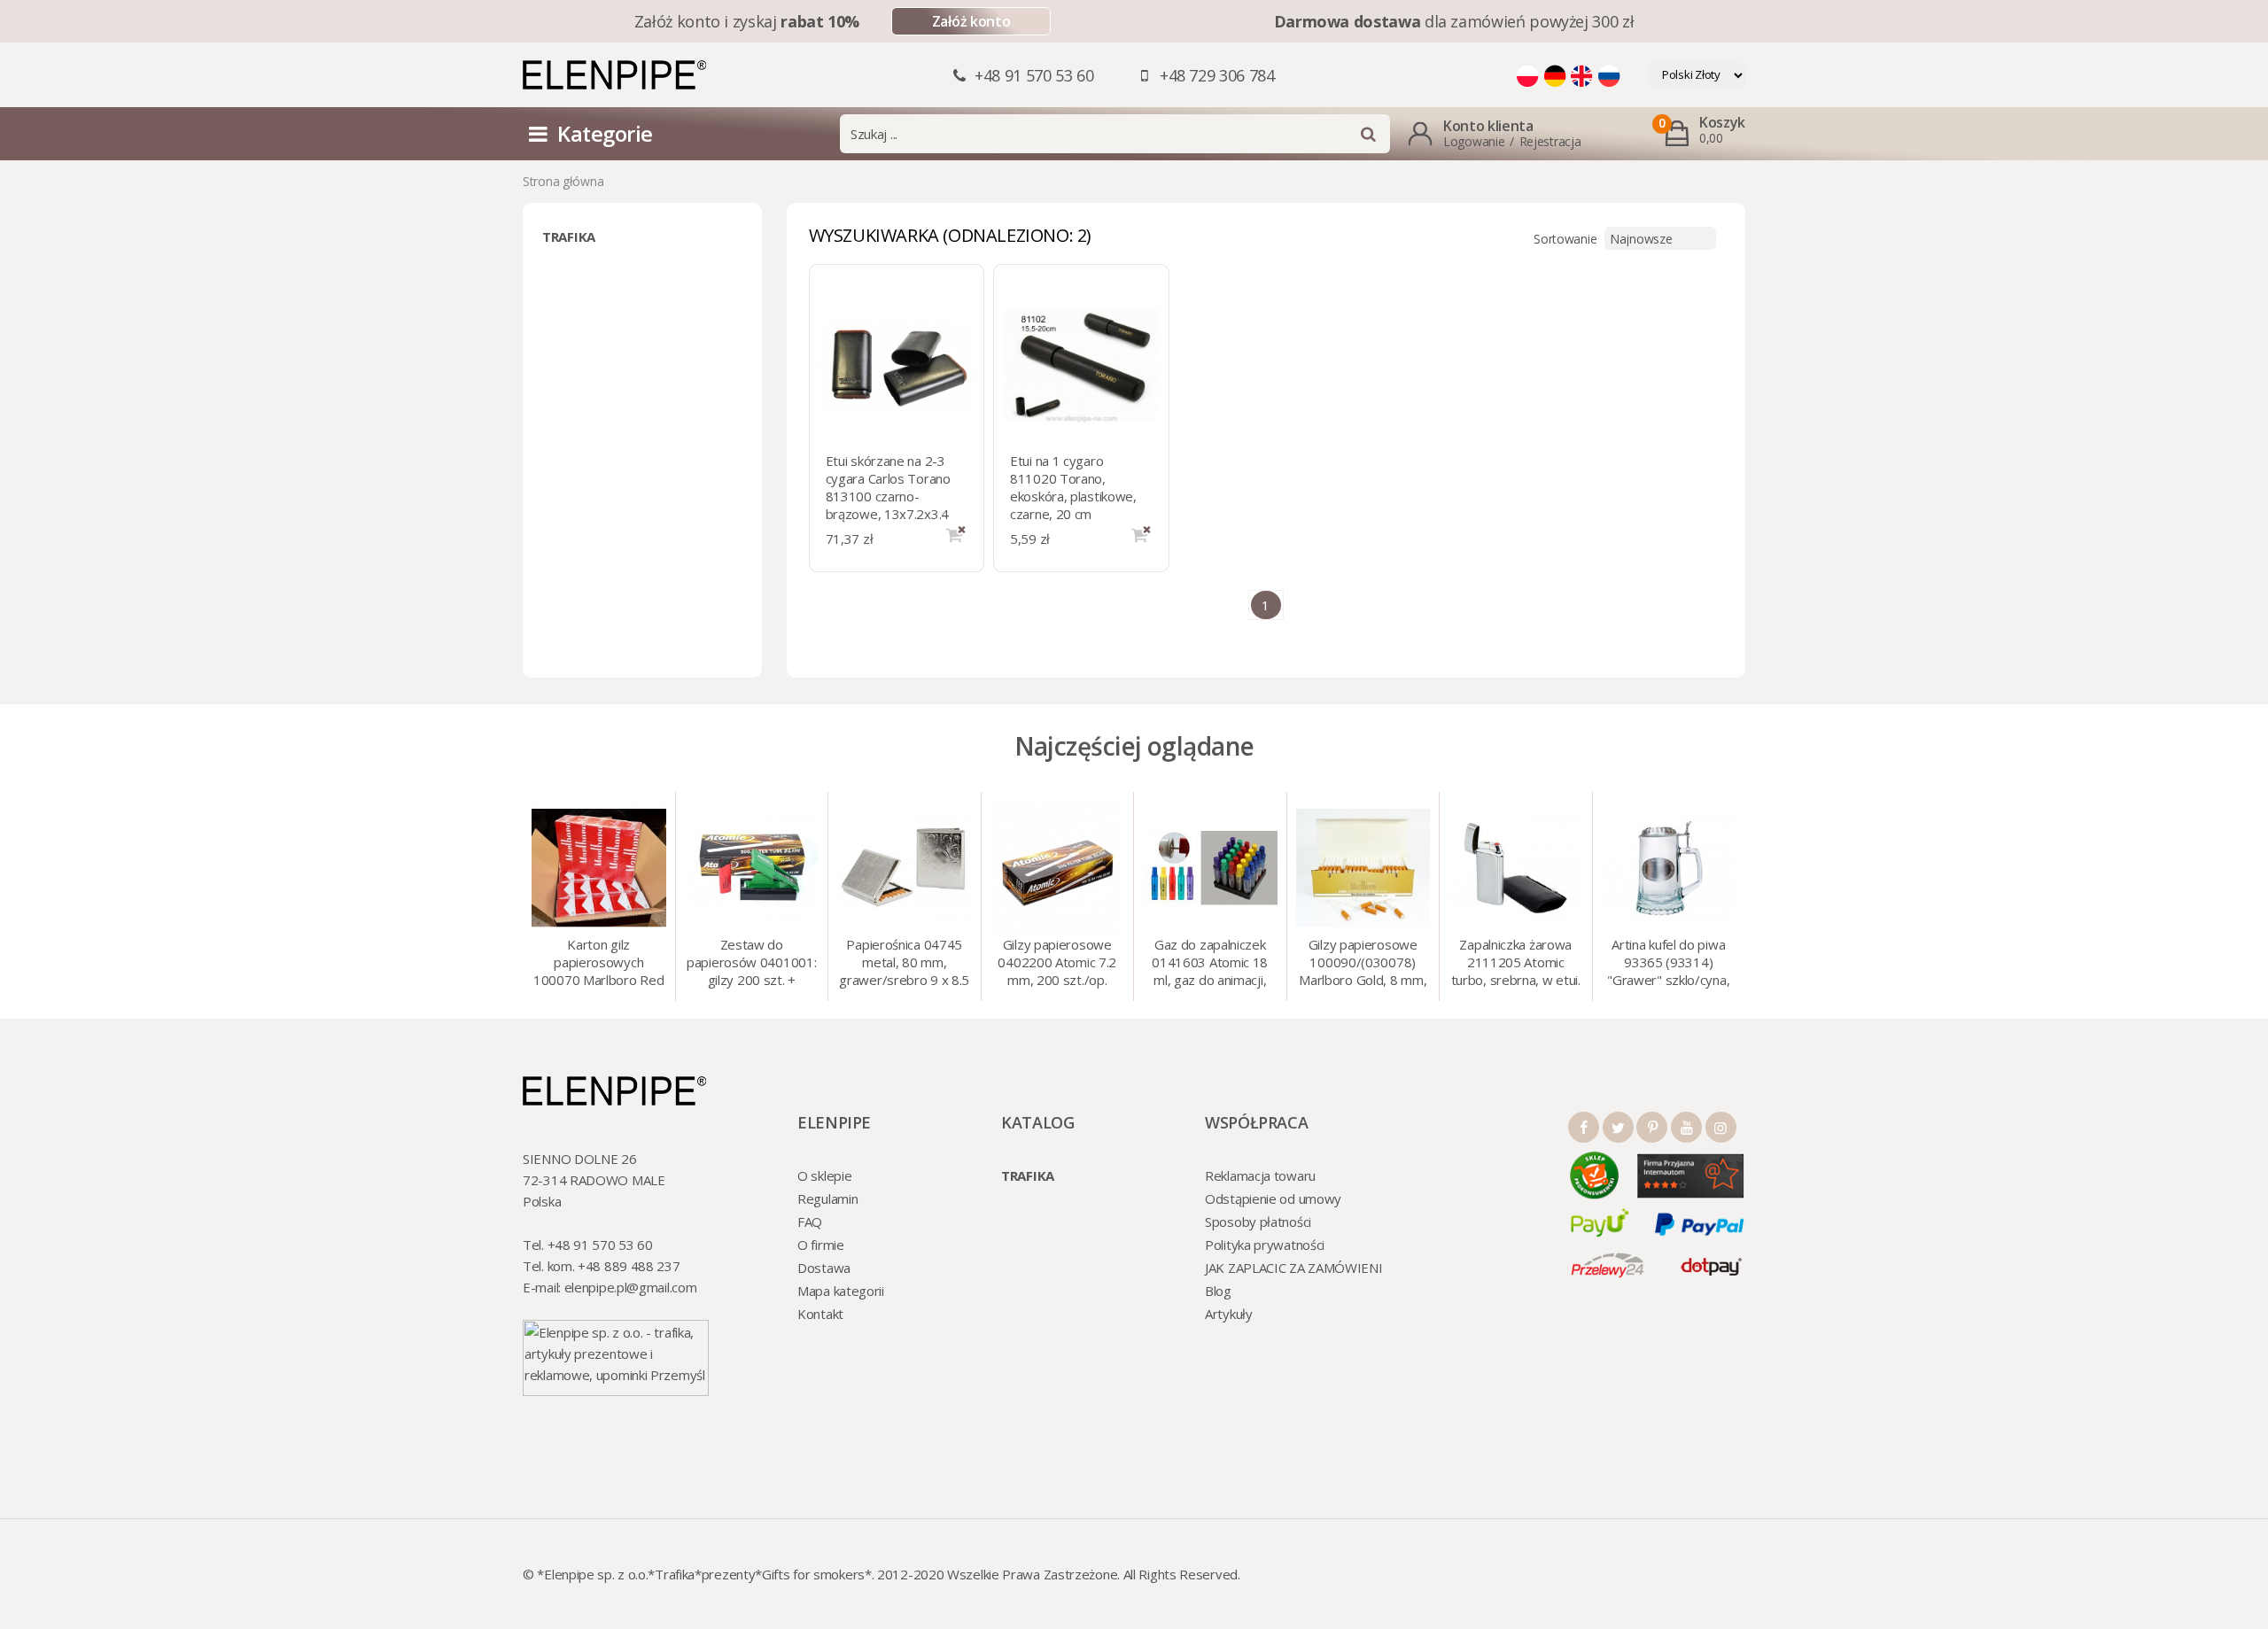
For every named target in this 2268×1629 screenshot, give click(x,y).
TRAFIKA (569, 237)
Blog (1218, 1291)
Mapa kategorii (841, 1291)
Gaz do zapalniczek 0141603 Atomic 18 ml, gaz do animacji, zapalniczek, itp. (1210, 964)
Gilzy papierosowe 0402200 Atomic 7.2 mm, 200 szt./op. (1057, 962)
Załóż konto (971, 21)
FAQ (810, 1222)
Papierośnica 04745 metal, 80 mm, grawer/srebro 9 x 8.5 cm (904, 964)
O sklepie (824, 1175)
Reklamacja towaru (1260, 1175)
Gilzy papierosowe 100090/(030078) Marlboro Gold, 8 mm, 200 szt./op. (1363, 964)
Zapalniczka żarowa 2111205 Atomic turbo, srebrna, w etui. (1516, 962)
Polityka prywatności (1265, 1245)
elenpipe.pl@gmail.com (631, 1287)
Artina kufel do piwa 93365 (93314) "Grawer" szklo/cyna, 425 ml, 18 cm (1668, 964)
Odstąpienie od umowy (1273, 1198)
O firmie (821, 1245)
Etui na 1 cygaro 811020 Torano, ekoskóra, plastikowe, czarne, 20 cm (1073, 487)
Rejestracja (1550, 141)
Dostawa (824, 1268)
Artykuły (1229, 1314)
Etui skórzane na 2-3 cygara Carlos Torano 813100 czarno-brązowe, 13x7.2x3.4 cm (888, 496)
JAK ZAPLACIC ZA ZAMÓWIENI (1294, 1268)
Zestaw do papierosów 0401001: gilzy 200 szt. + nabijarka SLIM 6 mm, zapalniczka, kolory (751, 964)
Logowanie (1474, 141)
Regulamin (827, 1198)
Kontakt (820, 1314)
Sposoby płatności (1258, 1222)
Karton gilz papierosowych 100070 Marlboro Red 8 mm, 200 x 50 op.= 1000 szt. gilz (598, 964)
